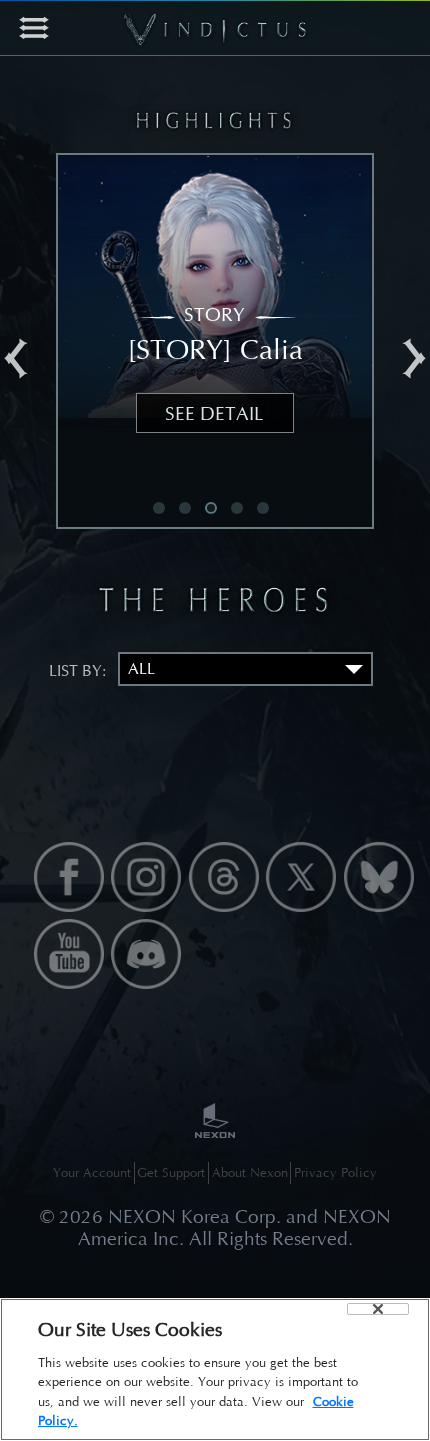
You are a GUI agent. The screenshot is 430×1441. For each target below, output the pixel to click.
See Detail (214, 413)
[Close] (378, 1309)
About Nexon (250, 1172)
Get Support (171, 1172)
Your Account (92, 1172)
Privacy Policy (335, 1172)
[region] (215, 1369)
